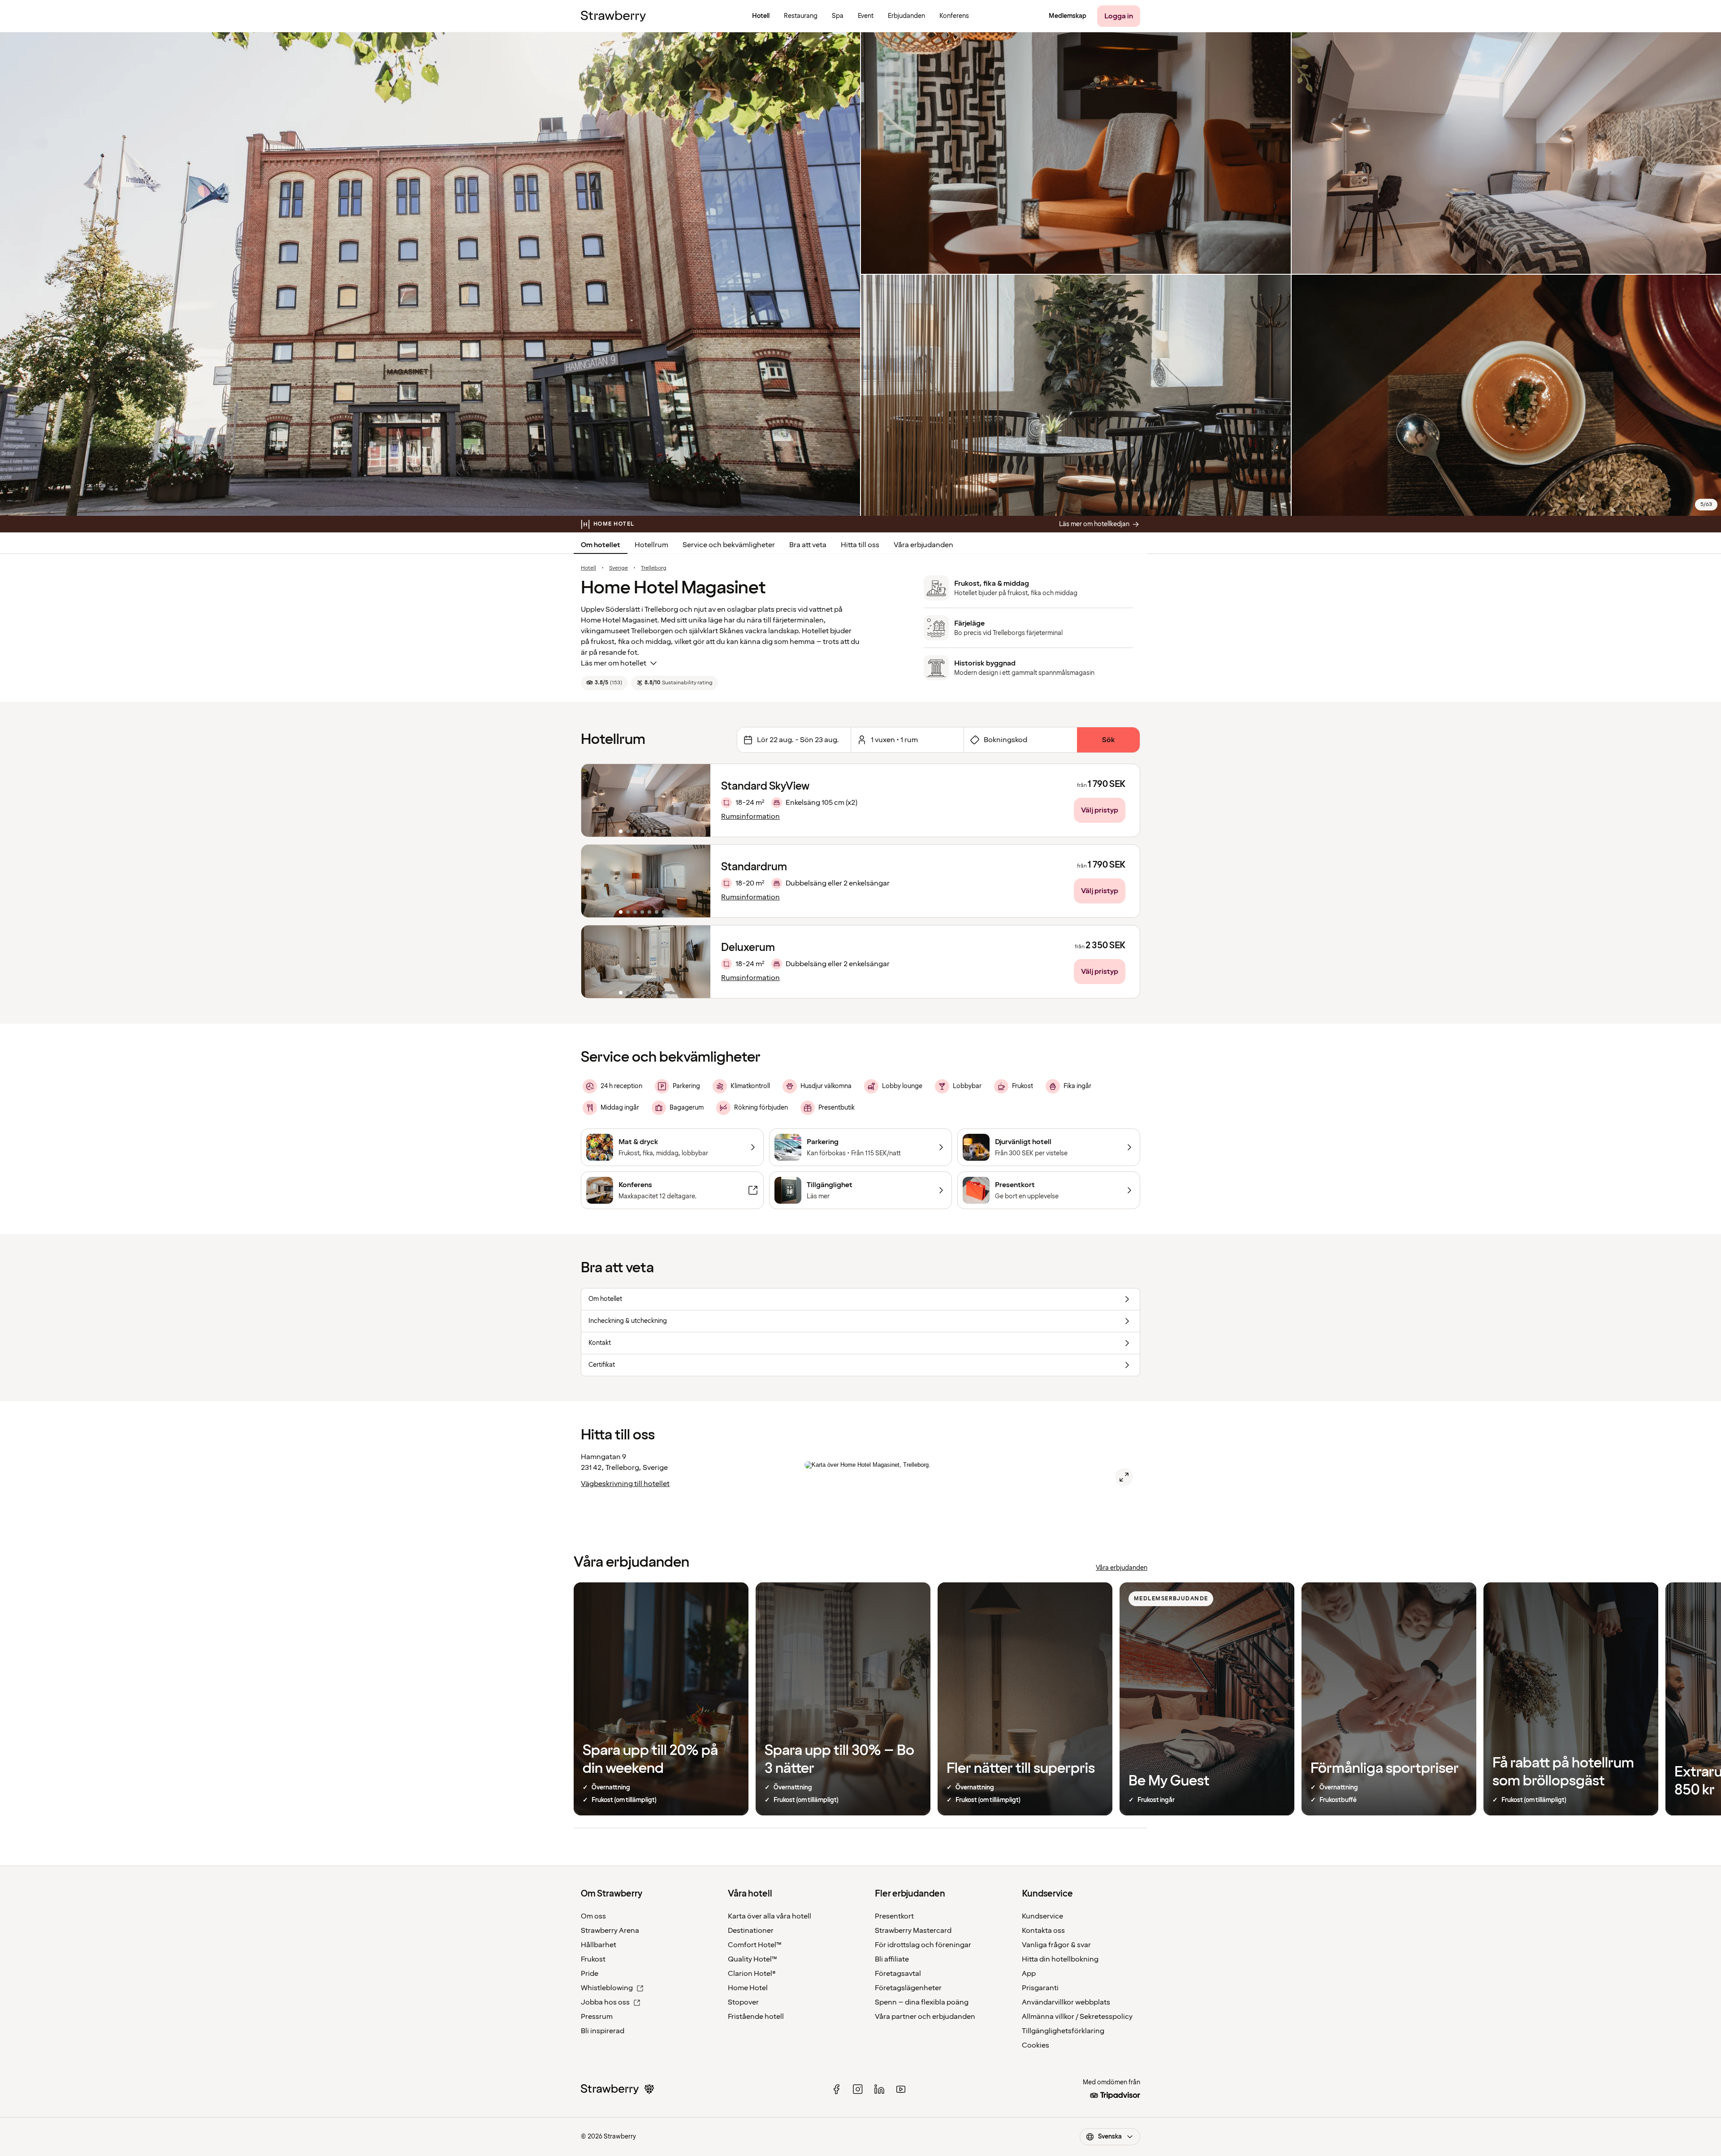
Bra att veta (808, 545)
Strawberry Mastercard (913, 1931)
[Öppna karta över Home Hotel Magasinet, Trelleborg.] (1124, 1477)
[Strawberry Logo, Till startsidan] (613, 16)
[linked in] (879, 2089)
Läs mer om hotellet (614, 663)
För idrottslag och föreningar (923, 1945)
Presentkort (894, 1916)
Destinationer (751, 1931)
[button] (646, 800)
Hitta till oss (860, 545)
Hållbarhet (599, 1945)
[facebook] (836, 2089)
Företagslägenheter (908, 1988)
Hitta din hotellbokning (1060, 1959)
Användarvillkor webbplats (1066, 2002)
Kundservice (1042, 1916)
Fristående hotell (756, 2017)
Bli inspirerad (603, 2031)
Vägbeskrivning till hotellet (625, 1484)
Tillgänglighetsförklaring (1063, 2031)
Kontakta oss (1043, 1931)
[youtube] (901, 2089)
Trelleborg (654, 568)
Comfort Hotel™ (755, 1945)
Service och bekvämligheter (729, 545)
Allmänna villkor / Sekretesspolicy (1077, 2017)
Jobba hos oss (605, 2002)
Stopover (743, 2002)
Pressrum (597, 2017)
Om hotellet (601, 545)
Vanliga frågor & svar (1056, 1945)
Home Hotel (748, 1988)
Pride (590, 1974)
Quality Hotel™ (752, 1959)
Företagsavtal (898, 1974)
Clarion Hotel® (752, 1974)
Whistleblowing (607, 1988)
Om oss (593, 1916)
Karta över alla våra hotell (770, 1916)
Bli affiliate (892, 1959)
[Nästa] (698, 800)
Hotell (588, 568)
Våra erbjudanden (923, 545)
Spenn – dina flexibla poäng (922, 2002)
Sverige (618, 568)
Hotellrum (651, 545)
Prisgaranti (1040, 1988)
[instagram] (858, 2089)
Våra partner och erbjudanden (925, 2017)
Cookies (1036, 2045)
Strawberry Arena (610, 1931)
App (1029, 1974)
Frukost (593, 1959)
